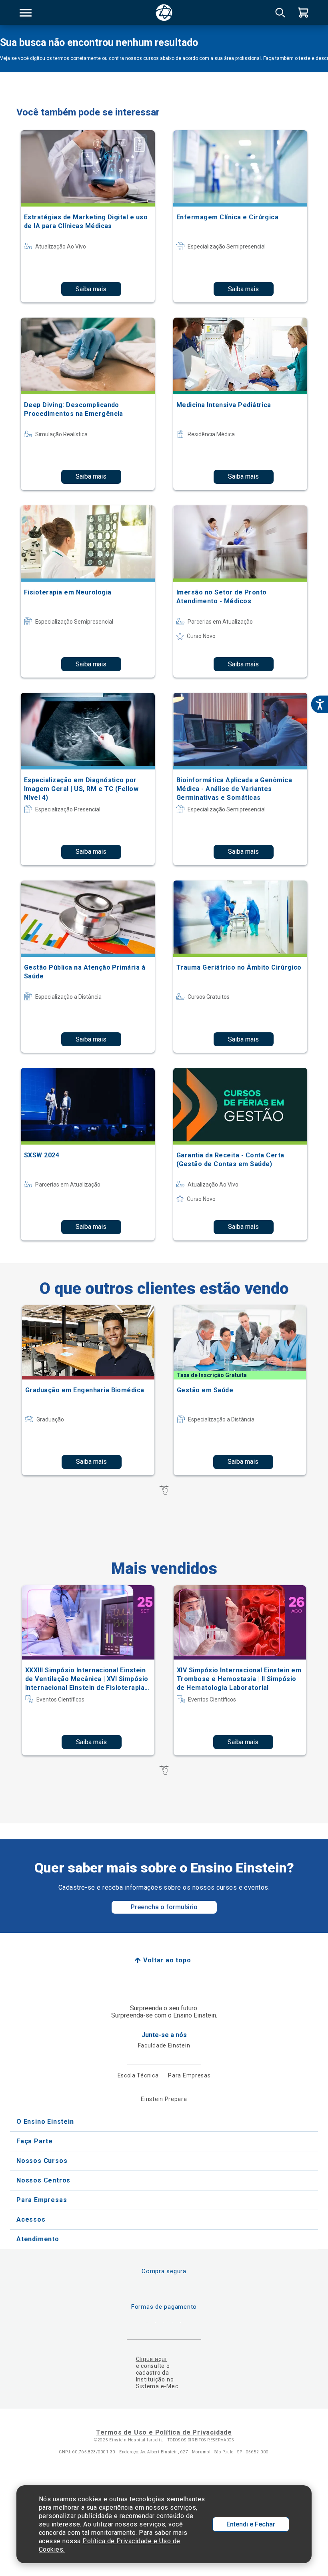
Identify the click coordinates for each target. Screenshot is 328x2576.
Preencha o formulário (164, 1907)
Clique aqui (151, 2359)
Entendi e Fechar (251, 2524)
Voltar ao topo (167, 1960)
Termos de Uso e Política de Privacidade (164, 2432)
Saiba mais (91, 289)
